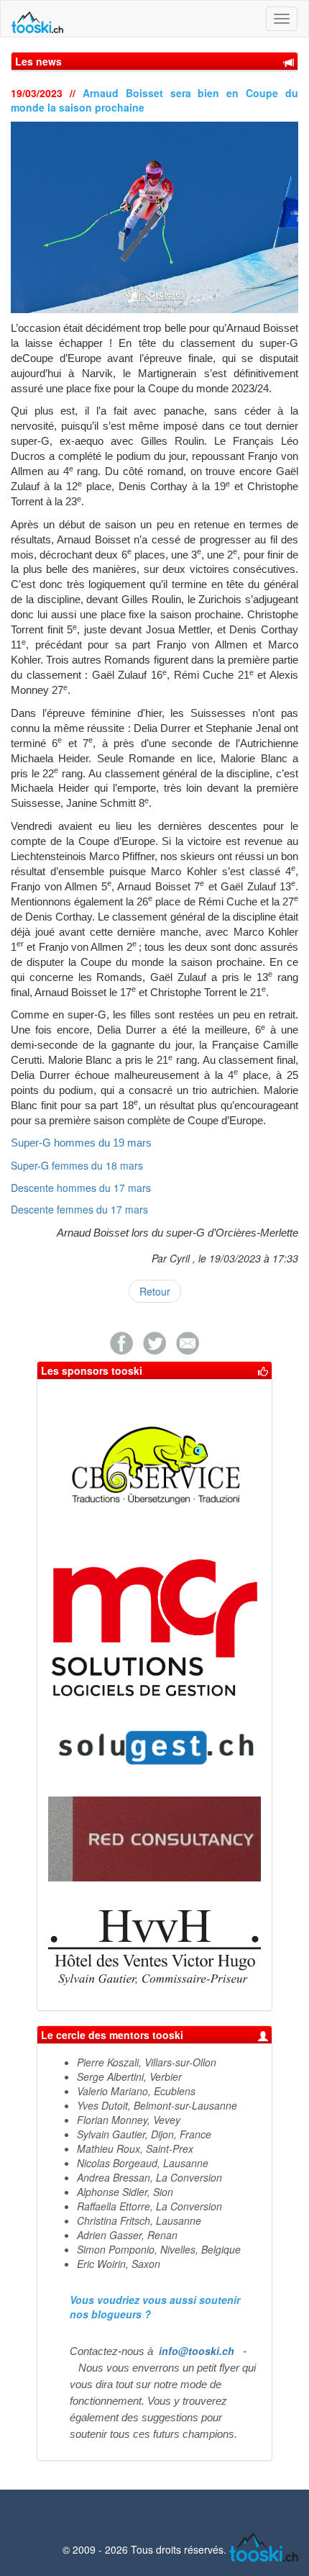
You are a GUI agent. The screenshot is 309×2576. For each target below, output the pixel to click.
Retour (155, 1291)
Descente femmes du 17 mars (79, 1209)
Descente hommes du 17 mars (81, 1188)
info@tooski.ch (197, 2351)
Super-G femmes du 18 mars (77, 1165)
